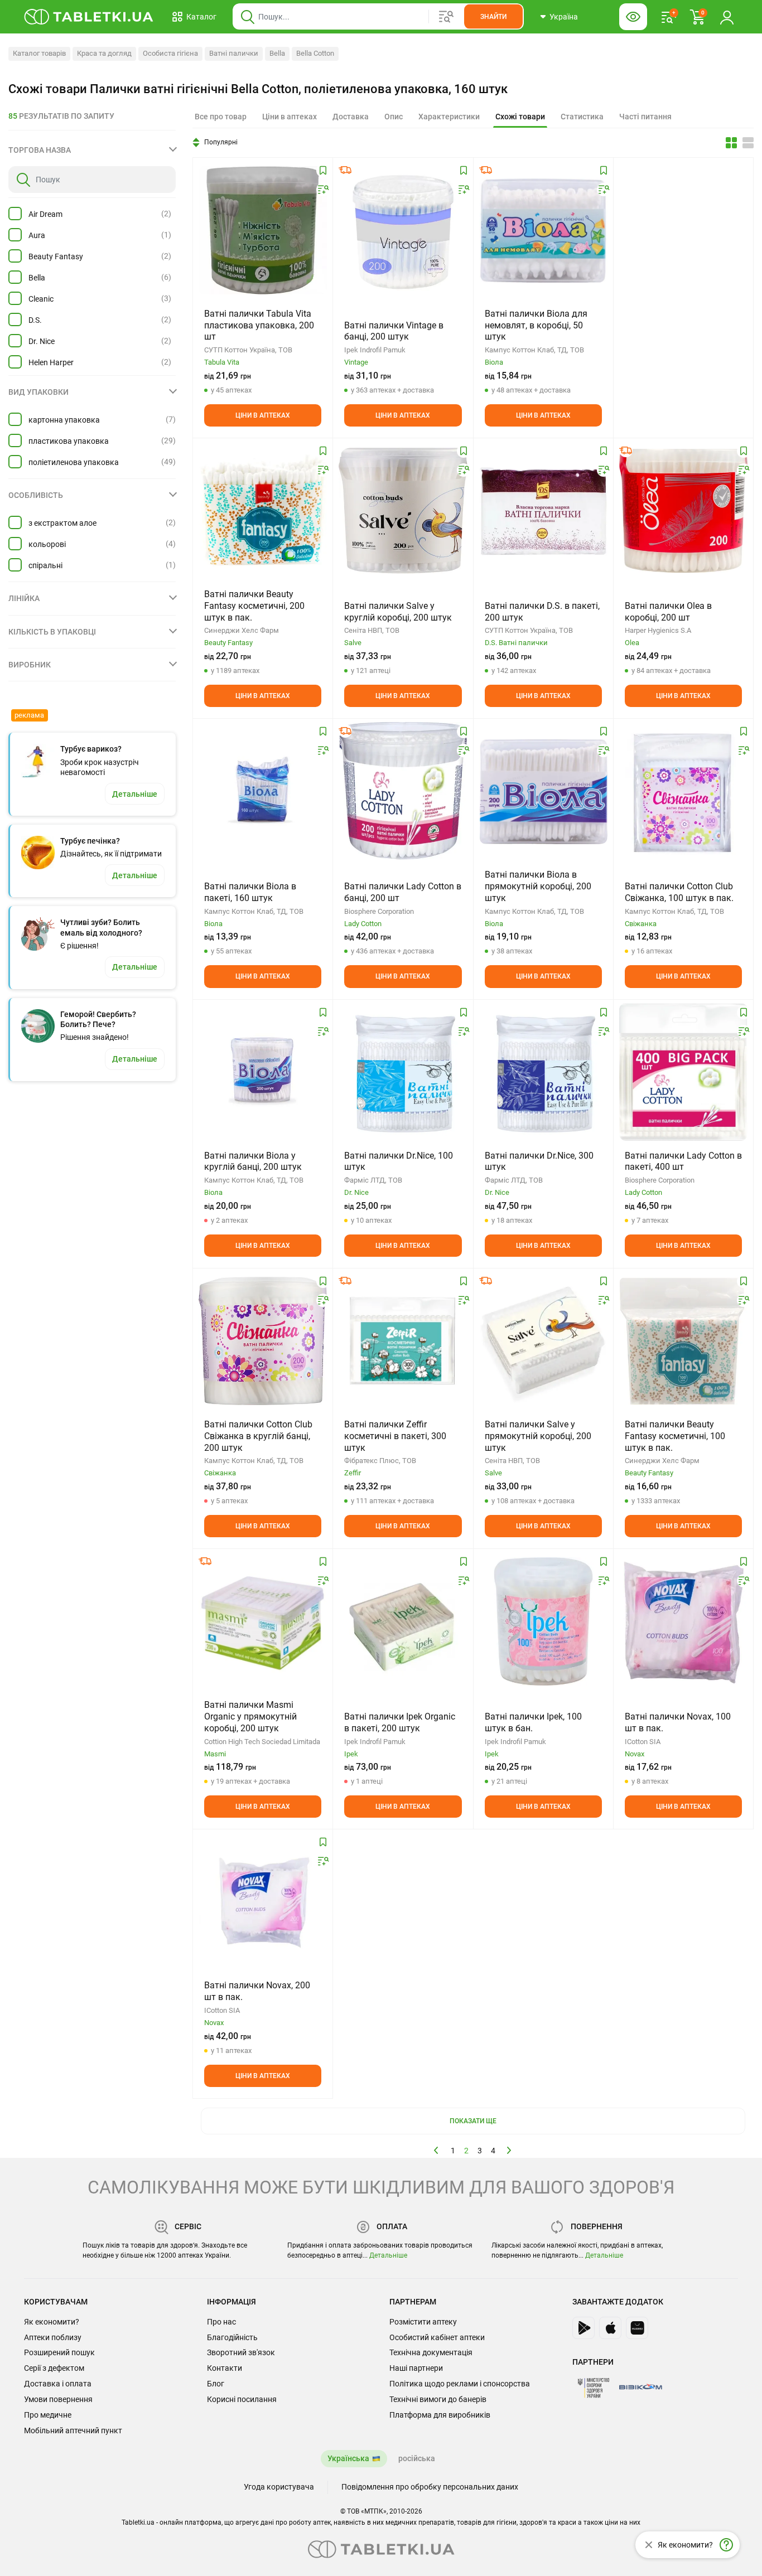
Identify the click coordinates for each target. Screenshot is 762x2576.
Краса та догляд (104, 53)
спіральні (45, 565)
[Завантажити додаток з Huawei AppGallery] (637, 2328)
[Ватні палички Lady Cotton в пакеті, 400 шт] (683, 1072)
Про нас (221, 2322)
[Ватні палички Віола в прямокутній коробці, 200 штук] (543, 791)
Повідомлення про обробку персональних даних (430, 2487)
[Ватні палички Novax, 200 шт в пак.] (263, 1902)
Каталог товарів (39, 53)
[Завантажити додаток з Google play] (583, 2328)
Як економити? (52, 2322)
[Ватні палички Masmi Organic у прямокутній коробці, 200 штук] (263, 1621)
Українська (348, 2458)
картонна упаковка (64, 420)
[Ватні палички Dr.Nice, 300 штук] (543, 1072)
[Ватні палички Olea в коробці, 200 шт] (683, 511)
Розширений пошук (59, 2352)
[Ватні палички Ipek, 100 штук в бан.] (543, 1621)
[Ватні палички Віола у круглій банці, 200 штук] (263, 1072)
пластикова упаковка (69, 441)
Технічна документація (431, 2352)
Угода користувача (279, 2487)
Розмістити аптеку (423, 2322)
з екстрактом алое (62, 523)
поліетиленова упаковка (74, 462)
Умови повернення (58, 2399)
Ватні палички (234, 53)
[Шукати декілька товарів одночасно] (446, 17)
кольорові (47, 544)
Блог (216, 2384)
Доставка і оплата (58, 2384)
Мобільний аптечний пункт (73, 2430)
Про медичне (48, 2415)
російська (417, 2458)
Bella (277, 53)
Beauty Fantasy (56, 256)
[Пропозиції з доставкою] (345, 170)
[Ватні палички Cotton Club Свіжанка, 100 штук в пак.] (683, 791)
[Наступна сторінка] (509, 2150)
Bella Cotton (315, 53)
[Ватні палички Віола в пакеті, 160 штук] (263, 791)
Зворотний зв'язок (241, 2352)
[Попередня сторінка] (437, 2150)
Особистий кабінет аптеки (437, 2337)
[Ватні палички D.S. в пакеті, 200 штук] (543, 511)
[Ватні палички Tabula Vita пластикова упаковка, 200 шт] (263, 230)
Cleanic (41, 299)
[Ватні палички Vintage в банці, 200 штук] (403, 230)
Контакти (225, 2368)
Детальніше (388, 2255)
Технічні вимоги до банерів (438, 2399)
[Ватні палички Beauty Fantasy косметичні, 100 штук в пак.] (683, 1341)
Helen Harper (51, 362)
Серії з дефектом (54, 2368)
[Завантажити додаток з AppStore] (610, 2328)
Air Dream (45, 214)
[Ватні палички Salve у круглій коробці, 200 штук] (403, 511)
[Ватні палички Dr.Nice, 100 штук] (403, 1072)
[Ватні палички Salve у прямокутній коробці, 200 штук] (543, 1341)
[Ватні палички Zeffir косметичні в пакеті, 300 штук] (403, 1341)
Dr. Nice (42, 341)
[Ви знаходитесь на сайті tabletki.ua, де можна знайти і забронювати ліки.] (89, 17)
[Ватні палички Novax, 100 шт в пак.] (683, 1621)
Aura (37, 235)
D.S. (35, 320)
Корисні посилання (242, 2399)
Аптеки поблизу (53, 2337)
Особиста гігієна (170, 53)
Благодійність (232, 2337)
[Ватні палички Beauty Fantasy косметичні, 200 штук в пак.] (263, 511)
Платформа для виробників (440, 2415)
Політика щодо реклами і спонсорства (460, 2384)
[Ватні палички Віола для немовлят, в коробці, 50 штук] (543, 230)
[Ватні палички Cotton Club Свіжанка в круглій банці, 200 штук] (263, 1341)
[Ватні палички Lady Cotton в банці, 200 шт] (403, 791)
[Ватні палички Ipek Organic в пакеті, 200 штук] (403, 1621)
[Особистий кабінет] (727, 17)
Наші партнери (416, 2368)
